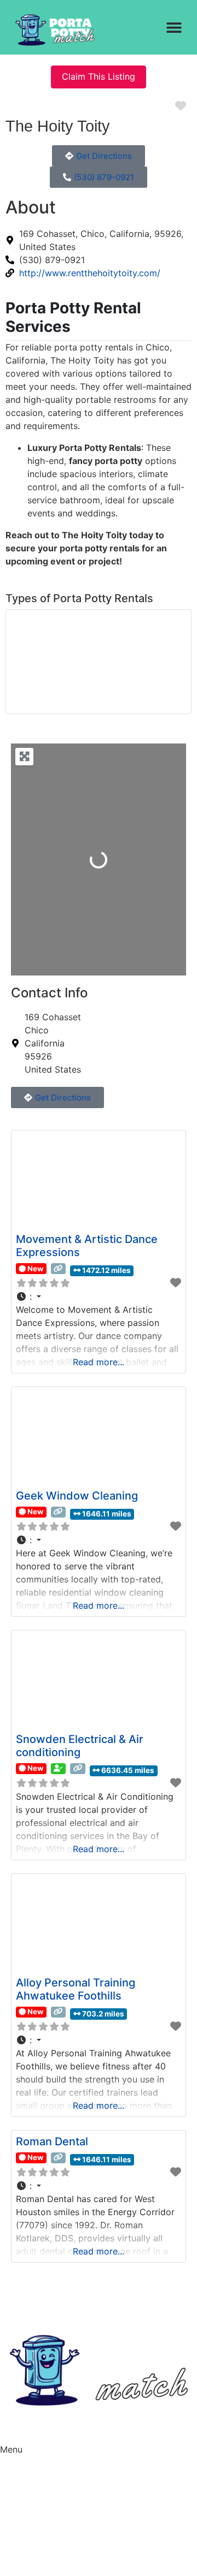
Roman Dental (52, 2141)
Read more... (99, 1362)
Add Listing (24, 2523)
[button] (174, 28)
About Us (19, 2460)
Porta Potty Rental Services (73, 317)
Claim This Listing (99, 76)
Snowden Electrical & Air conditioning (80, 1746)
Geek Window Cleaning (77, 1496)
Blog (9, 2481)
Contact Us (24, 2502)
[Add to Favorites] (176, 1283)
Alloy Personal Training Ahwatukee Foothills (76, 1989)
